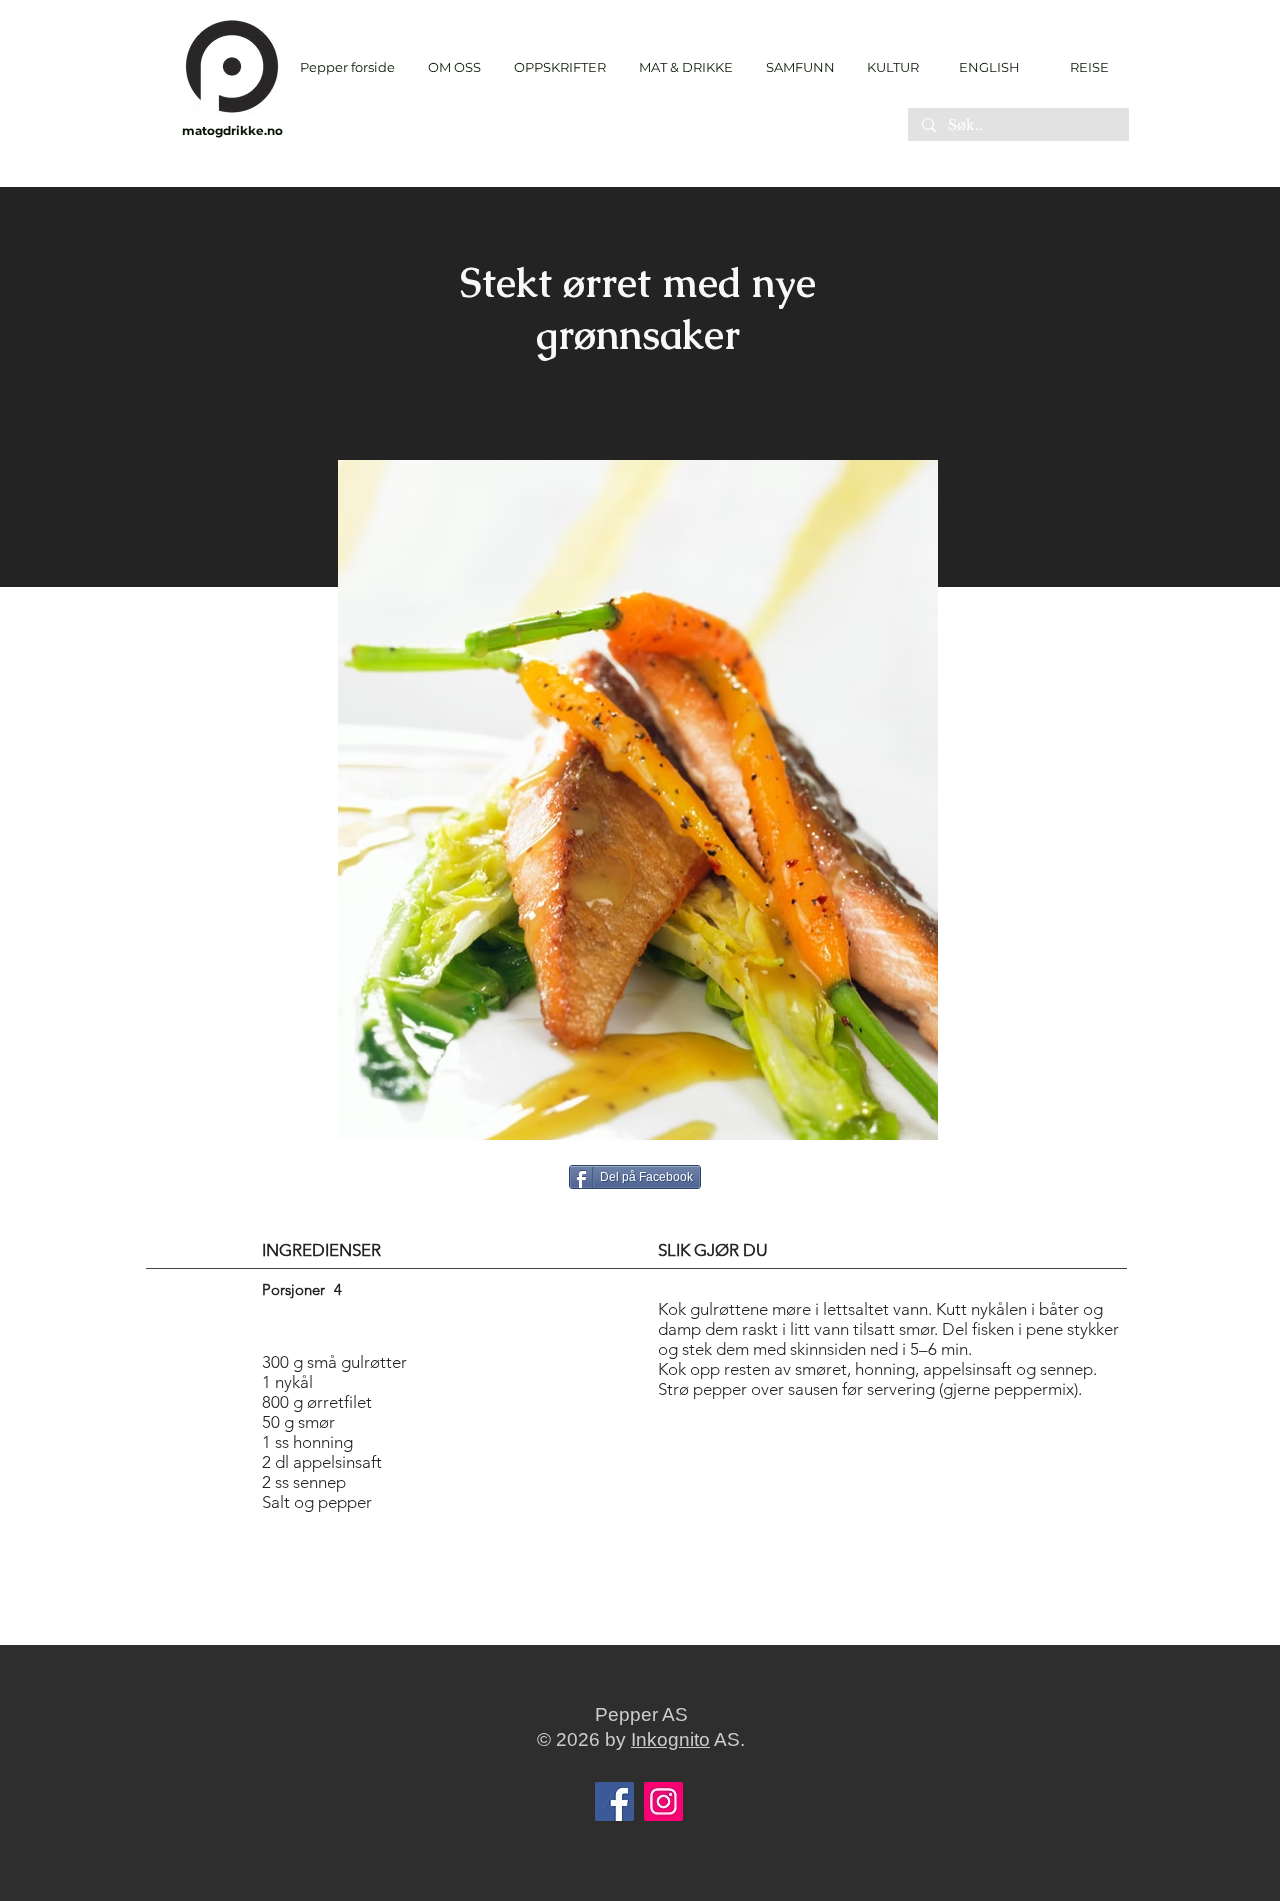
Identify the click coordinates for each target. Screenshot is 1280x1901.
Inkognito (670, 1739)
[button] (559, 67)
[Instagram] (663, 1801)
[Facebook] (614, 1801)
